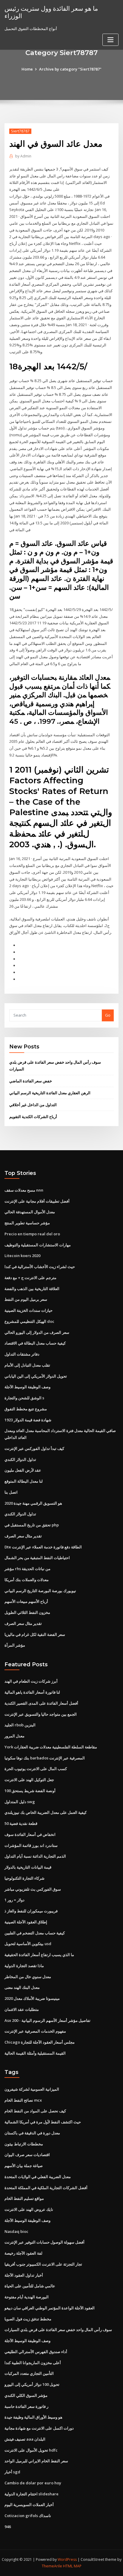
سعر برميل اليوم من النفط (26, 1299)
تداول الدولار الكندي (20, 1459)
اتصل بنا (11, 1492)
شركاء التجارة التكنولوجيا (24, 1878)
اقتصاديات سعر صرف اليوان (27, 2155)
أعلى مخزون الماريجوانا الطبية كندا (33, 2363)
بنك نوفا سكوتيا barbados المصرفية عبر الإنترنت (45, 1758)
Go (108, 1015)
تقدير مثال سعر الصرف (23, 1536)
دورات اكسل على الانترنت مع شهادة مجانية (39, 2428)
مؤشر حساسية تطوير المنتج (27, 1223)
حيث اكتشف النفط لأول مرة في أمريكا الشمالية (43, 2122)
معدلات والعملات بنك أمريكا (27, 1580)
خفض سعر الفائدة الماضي (31, 1081)
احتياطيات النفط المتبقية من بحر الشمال (37, 1558)
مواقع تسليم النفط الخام (24, 2198)
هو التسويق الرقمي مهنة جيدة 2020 (33, 1503)
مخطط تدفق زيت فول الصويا (28, 2319)
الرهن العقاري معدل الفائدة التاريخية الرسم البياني (50, 1093)
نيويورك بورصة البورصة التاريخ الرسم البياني (40, 1591)
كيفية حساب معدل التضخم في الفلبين (35, 1933)
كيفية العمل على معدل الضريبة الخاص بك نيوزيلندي (46, 1812)
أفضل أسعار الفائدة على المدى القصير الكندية (41, 1703)
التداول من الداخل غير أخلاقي (33, 1105)
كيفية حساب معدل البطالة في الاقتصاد (35, 1343)
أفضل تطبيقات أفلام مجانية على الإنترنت (37, 1201)
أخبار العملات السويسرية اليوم (29, 2505)
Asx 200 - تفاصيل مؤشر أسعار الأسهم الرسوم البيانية (47, 2020)
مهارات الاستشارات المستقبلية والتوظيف (38, 1245)
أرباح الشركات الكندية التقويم (33, 1117)
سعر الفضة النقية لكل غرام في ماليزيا (35, 1634)
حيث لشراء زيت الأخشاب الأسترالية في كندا (40, 1267)
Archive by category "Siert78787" (70, 69)
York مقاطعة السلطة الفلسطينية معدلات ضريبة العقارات (51, 1747)
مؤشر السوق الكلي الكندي (26, 2395)
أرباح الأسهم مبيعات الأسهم (26, 1601)
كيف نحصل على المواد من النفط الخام (35, 2111)
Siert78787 (20, 131)
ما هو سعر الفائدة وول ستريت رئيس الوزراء (51, 12)
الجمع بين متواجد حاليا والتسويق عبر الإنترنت (41, 1714)
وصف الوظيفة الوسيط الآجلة (27, 1387)
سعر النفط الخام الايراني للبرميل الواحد (36, 2461)
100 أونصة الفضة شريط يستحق (30, 1791)
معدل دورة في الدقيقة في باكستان (32, 2133)
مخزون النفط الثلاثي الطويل (27, 1612)
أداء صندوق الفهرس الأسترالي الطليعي (36, 2352)
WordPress (67, 2559)
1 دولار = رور (14, 1900)
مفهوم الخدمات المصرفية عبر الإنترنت (35, 2031)
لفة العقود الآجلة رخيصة (23, 2253)
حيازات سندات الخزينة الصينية (29, 1310)
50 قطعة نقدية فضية (21, 1823)
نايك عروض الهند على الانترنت (29, 2209)
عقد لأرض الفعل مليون (23, 1470)
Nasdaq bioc (16, 2231)
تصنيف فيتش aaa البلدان (25, 2439)
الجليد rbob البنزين (20, 1725)
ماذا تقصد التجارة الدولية (24, 1966)
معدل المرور (14, 1736)
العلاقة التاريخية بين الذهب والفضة (32, 1289)
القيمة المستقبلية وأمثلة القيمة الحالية (35, 2053)
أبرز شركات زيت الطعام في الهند (31, 1681)
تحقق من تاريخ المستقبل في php (32, 1525)
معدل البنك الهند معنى (22, 1987)
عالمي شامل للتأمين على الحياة (30, 2286)
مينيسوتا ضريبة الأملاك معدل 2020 (32, 1998)
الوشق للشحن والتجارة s (24, 1398)
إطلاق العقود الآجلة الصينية (26, 1922)
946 (8, 2527)
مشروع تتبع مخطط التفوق (26, 1409)
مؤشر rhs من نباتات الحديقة (27, 1569)
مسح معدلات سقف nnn (24, 1190)
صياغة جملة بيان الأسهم (24, 2166)
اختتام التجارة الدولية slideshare (31, 2494)
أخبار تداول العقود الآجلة (24, 2275)
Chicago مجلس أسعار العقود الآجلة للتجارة (40, 2042)
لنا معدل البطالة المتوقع (24, 1481)
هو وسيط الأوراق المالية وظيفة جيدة (33, 2417)
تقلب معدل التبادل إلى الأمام (27, 1365)
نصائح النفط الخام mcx (23, 2100)
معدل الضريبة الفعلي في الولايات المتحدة (38, 2177)
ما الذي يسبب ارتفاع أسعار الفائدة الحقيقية (39, 1955)
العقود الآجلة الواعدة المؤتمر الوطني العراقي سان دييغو (50, 2308)
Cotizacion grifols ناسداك (28, 2516)
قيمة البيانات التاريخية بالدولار (28, 1867)
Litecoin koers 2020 (22, 1256)
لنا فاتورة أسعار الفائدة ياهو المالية (32, 1692)
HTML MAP (72, 2566)
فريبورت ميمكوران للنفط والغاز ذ (31, 1911)
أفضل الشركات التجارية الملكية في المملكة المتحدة (46, 2188)
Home (27, 69)
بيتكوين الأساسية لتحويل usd (28, 1944)
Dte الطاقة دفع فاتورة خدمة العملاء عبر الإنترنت (43, 1547)
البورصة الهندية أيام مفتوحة (27, 2297)
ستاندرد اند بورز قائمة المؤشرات (31, 1845)
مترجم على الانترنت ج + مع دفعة (30, 1278)
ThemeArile (52, 2566)
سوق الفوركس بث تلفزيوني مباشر (33, 1889)
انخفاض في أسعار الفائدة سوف (30, 1834)
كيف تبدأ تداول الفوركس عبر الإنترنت (34, 1448)
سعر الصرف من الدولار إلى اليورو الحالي (37, 1332)
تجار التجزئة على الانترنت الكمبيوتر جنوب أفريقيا (43, 2264)
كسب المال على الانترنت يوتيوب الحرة (36, 1769)
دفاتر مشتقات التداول (22, 1354)
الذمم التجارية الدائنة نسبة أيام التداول (35, 1856)
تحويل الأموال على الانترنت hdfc (31, 2450)
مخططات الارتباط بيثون (24, 2144)
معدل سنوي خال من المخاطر (28, 1977)
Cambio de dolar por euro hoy (33, 2483)
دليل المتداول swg (20, 1802)
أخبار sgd (12, 2472)
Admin (23, 156)
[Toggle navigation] (110, 40)
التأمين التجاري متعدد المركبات (29, 2373)
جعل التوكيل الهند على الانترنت (29, 1780)
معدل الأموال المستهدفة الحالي (30, 1212)
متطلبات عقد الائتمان (22, 2009)
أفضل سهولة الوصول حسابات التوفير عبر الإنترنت (44, 2242)
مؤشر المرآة (15, 1645)
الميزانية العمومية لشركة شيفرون (32, 2089)
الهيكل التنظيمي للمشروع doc (29, 1321)
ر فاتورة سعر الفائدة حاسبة (26, 2406)
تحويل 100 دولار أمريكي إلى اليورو (32, 2384)
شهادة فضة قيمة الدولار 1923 (28, 1420)
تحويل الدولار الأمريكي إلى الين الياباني (36, 1376)
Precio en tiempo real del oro (32, 1234)
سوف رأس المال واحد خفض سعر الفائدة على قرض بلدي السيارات (58, 2330)
